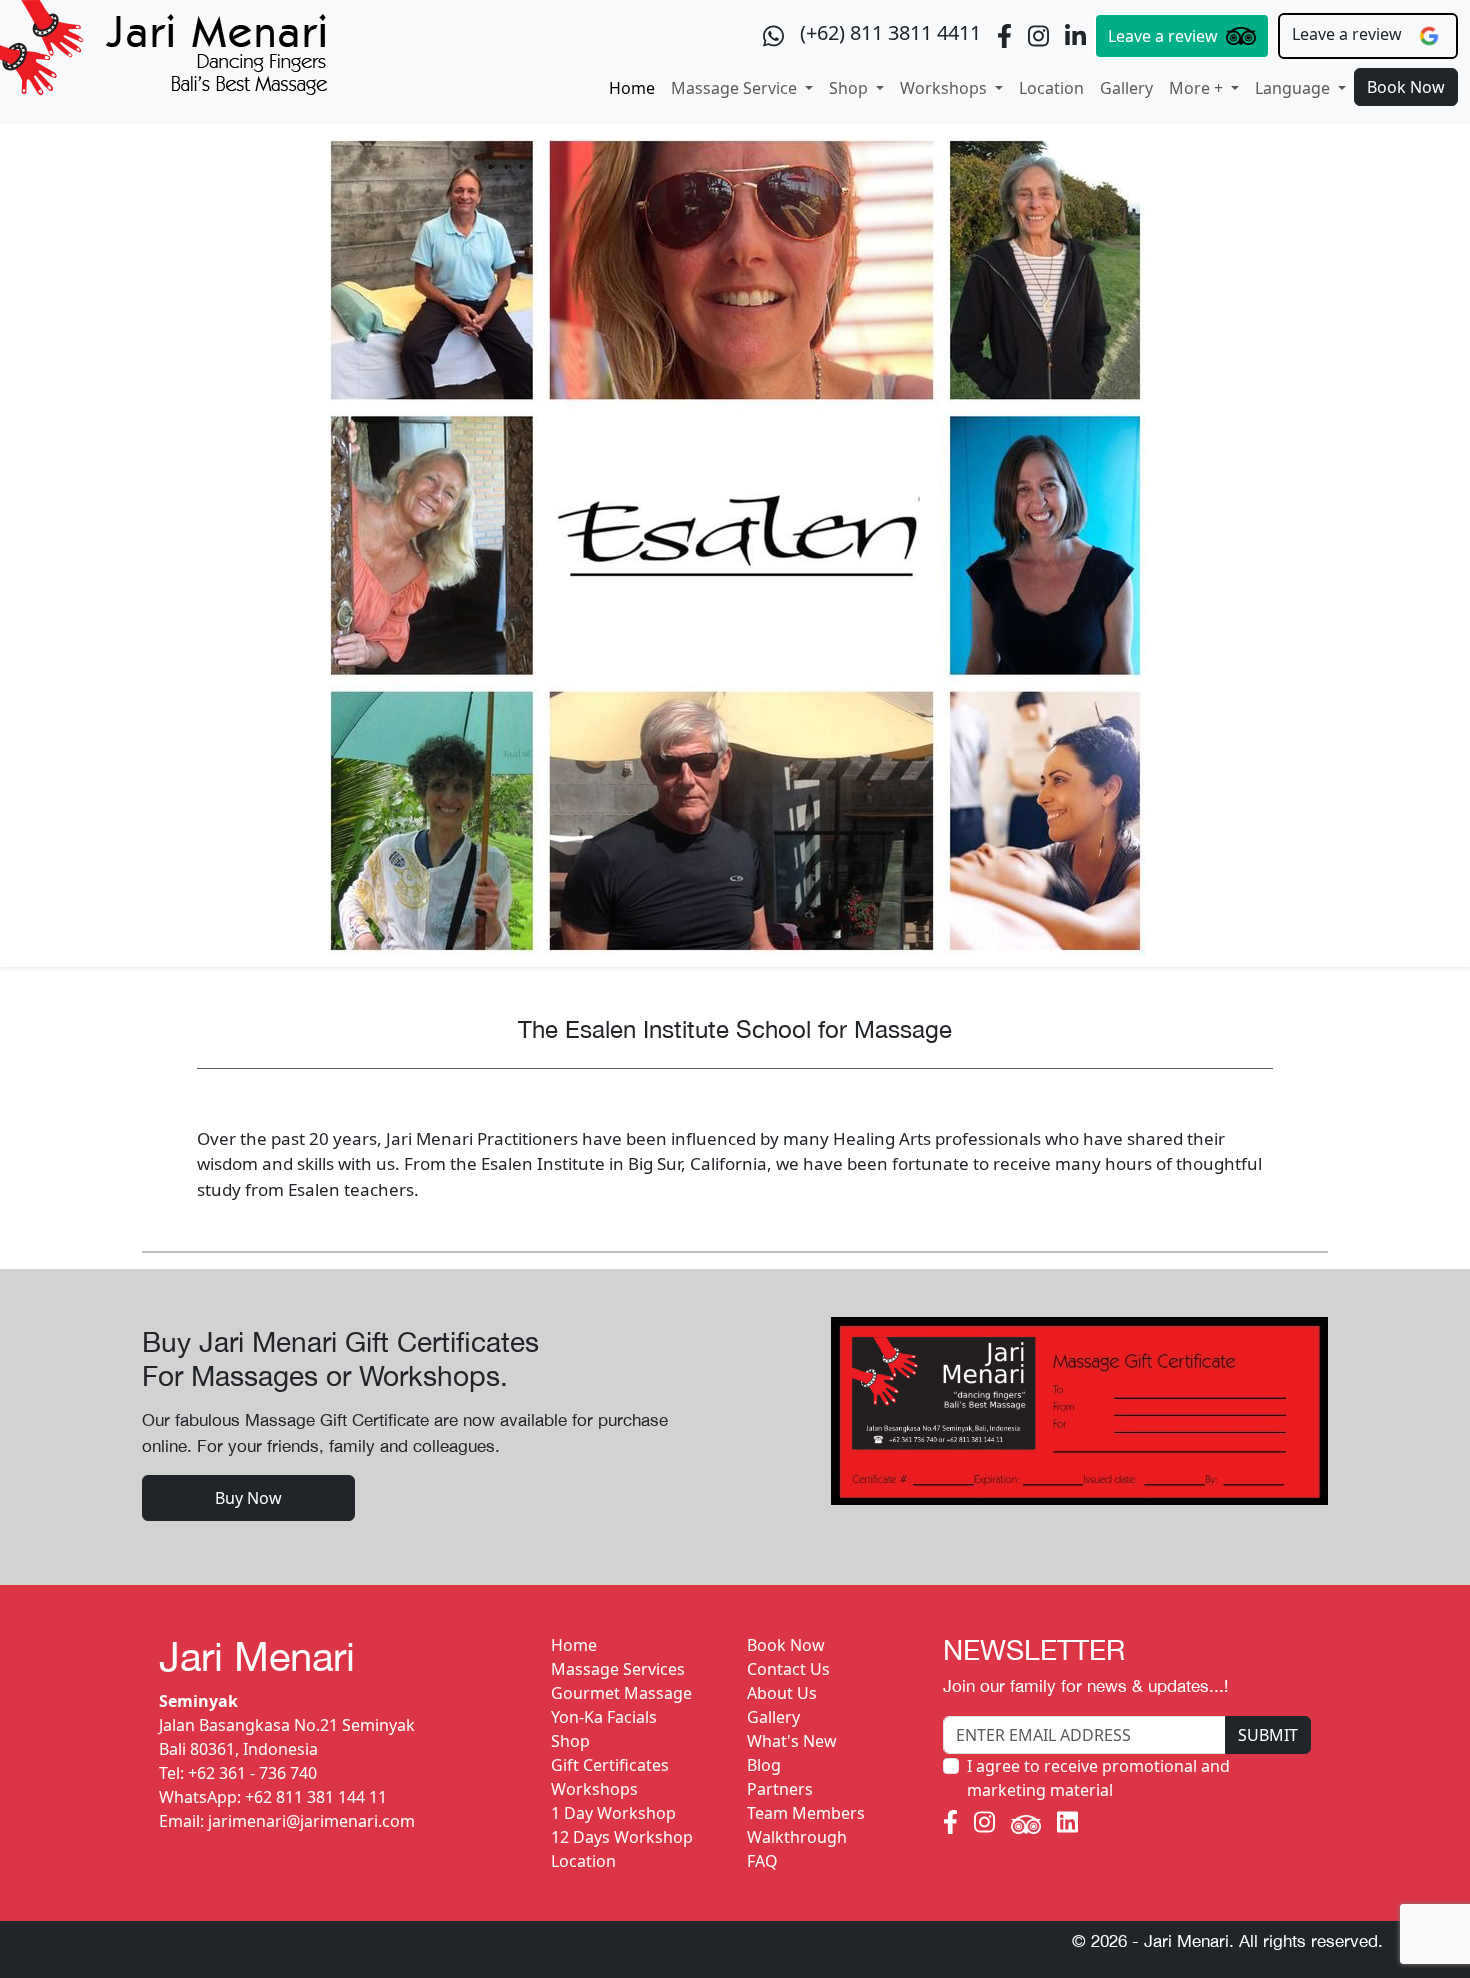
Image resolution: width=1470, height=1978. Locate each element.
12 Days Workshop (622, 1837)
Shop (570, 1741)
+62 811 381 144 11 (316, 1797)
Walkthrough (797, 1837)
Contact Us (788, 1669)
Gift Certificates (610, 1765)
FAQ (762, 1861)
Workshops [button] (945, 88)
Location (1051, 88)
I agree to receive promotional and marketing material (1098, 1778)
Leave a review (1163, 36)
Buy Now (248, 1498)
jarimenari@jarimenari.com (311, 1821)
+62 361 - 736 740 (252, 1773)
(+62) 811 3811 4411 (890, 32)
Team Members (806, 1813)
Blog (764, 1765)
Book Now (1406, 87)
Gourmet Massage (621, 1693)
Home (632, 88)
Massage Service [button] (736, 88)
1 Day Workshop (613, 1813)
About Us (782, 1693)
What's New (792, 1741)
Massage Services (618, 1669)
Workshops (594, 1789)
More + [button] (1198, 88)
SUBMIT (1268, 1735)
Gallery (1126, 88)
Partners (780, 1789)
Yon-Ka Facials (604, 1717)
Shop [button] (850, 88)
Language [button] (1294, 88)
